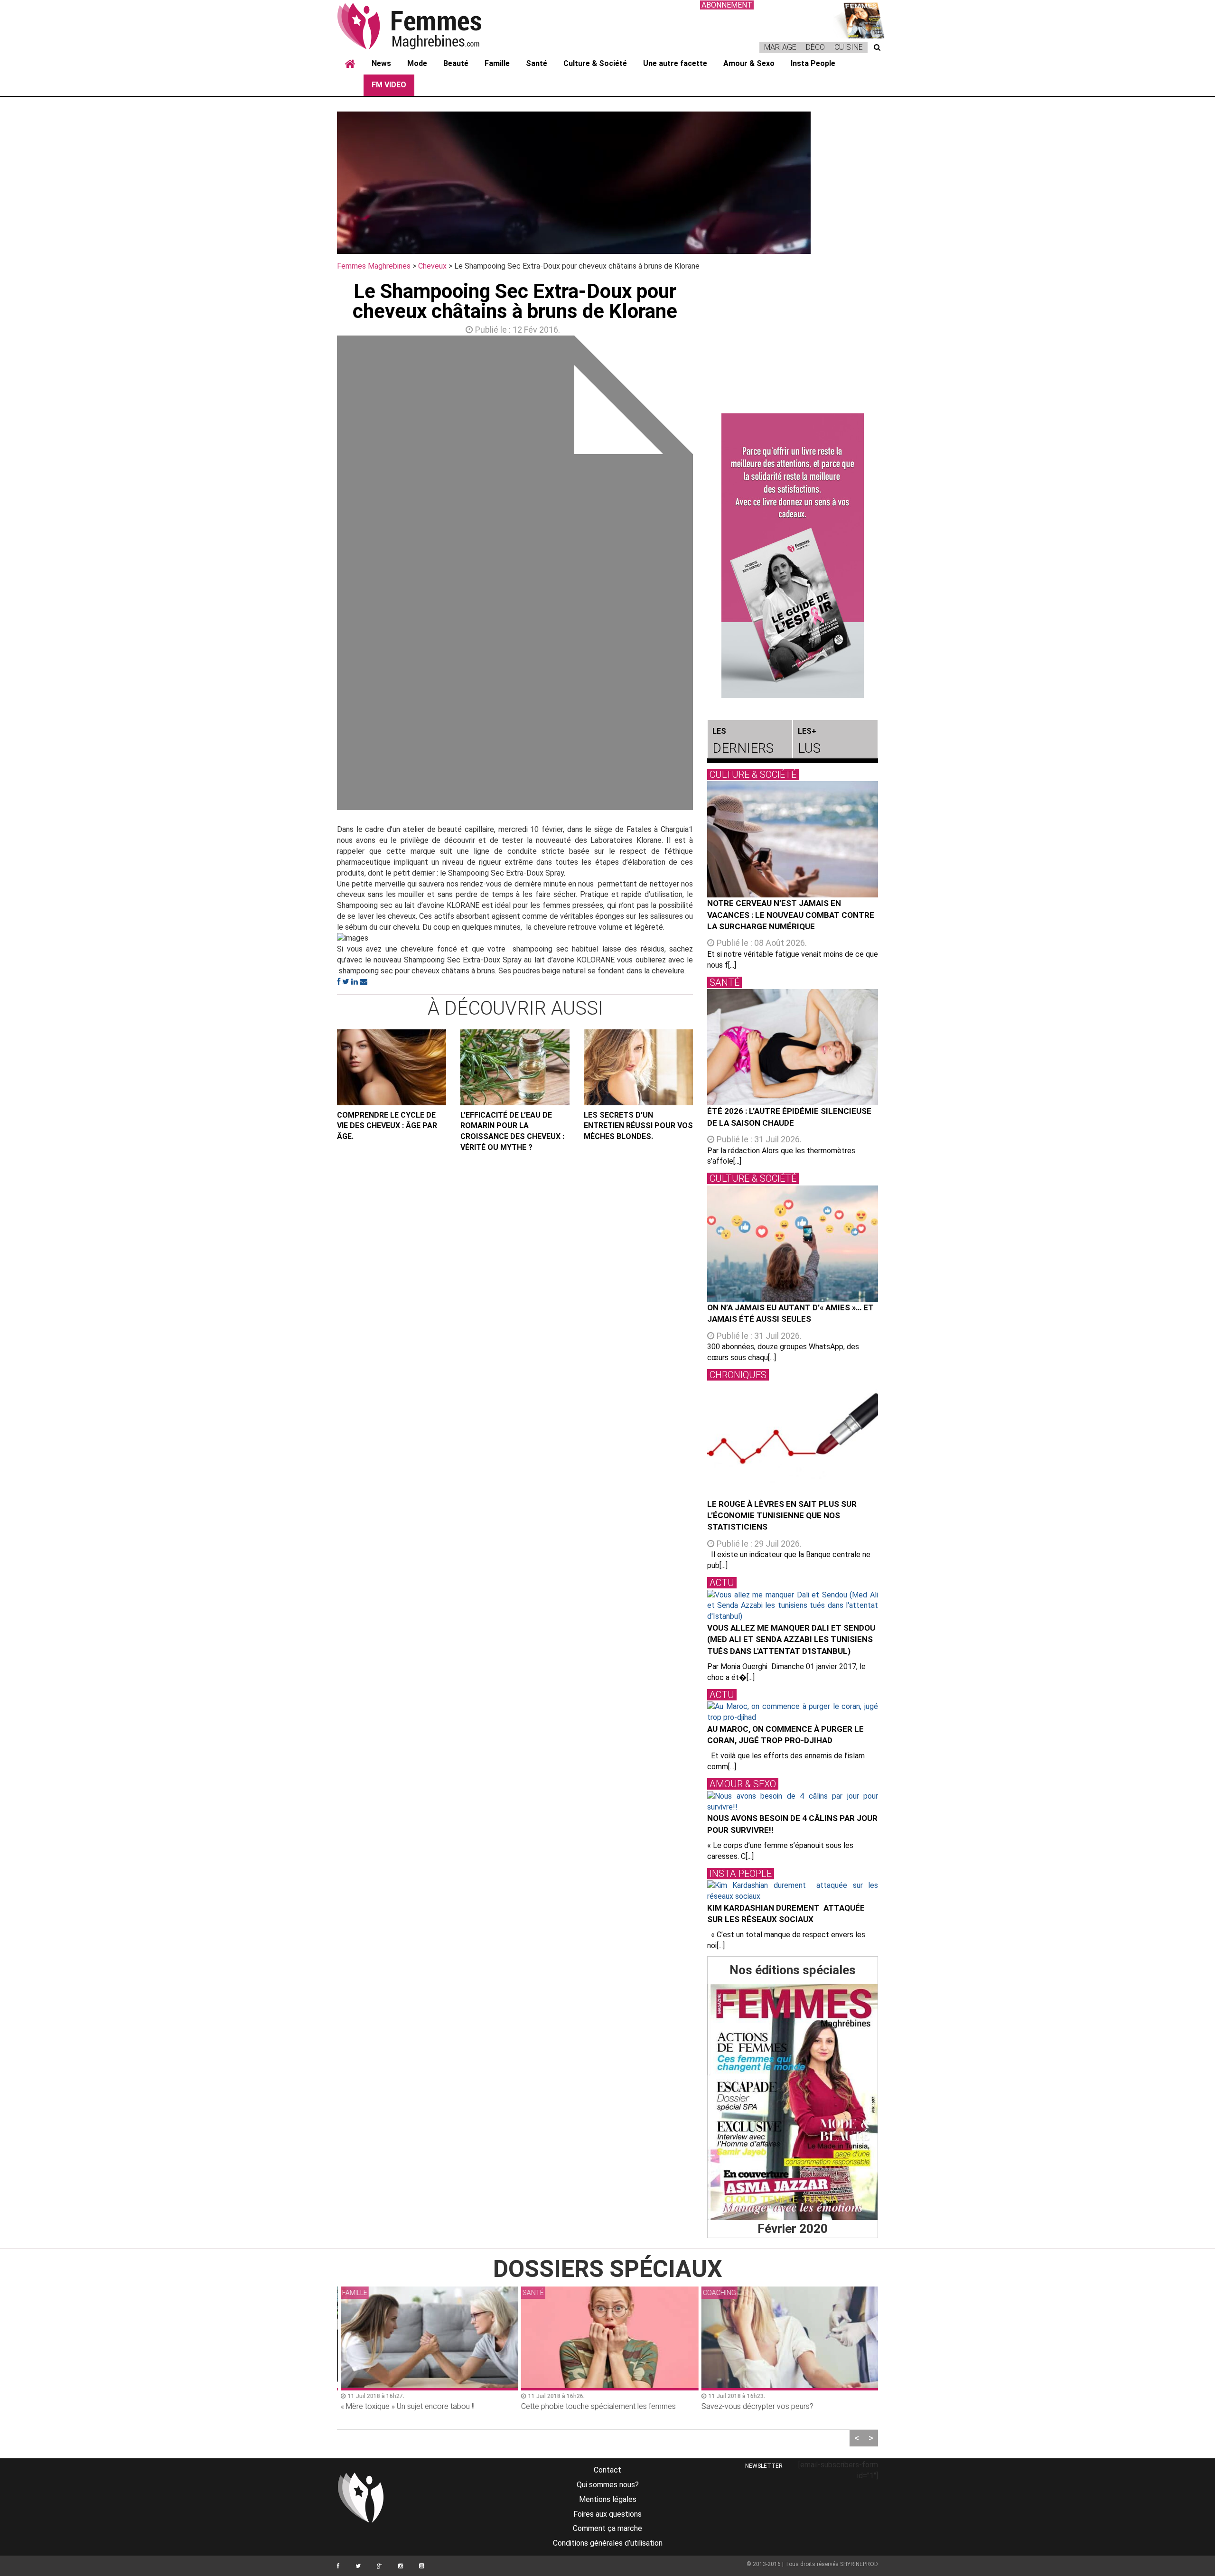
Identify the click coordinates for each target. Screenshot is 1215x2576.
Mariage (780, 47)
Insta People (813, 63)
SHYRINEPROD (859, 2564)
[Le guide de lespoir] (793, 556)
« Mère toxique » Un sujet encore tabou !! (405, 2406)
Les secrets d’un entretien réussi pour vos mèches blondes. (638, 1126)
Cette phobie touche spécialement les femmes (596, 2406)
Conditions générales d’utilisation (608, 2543)
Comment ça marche (607, 2528)
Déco (815, 47)
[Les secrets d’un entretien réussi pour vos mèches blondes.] (638, 1067)
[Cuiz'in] (859, 19)
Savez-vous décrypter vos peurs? (755, 2406)
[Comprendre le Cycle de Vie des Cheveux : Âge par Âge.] (392, 1067)
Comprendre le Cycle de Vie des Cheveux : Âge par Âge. (387, 1126)
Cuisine (849, 47)
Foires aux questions (607, 2514)
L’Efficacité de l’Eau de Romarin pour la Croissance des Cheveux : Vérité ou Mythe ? (512, 1131)
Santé (537, 63)
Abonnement (727, 5)
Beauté (456, 63)
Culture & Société (595, 63)
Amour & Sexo (749, 63)
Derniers (743, 741)
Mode (417, 63)
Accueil (350, 64)
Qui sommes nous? (608, 2485)
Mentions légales (608, 2499)
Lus (809, 741)
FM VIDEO (389, 85)
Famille (497, 63)
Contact (607, 2470)
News (381, 63)
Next (707, 575)
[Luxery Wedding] (793, 2102)
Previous (323, 575)
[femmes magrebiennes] (422, 26)
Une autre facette (675, 63)
